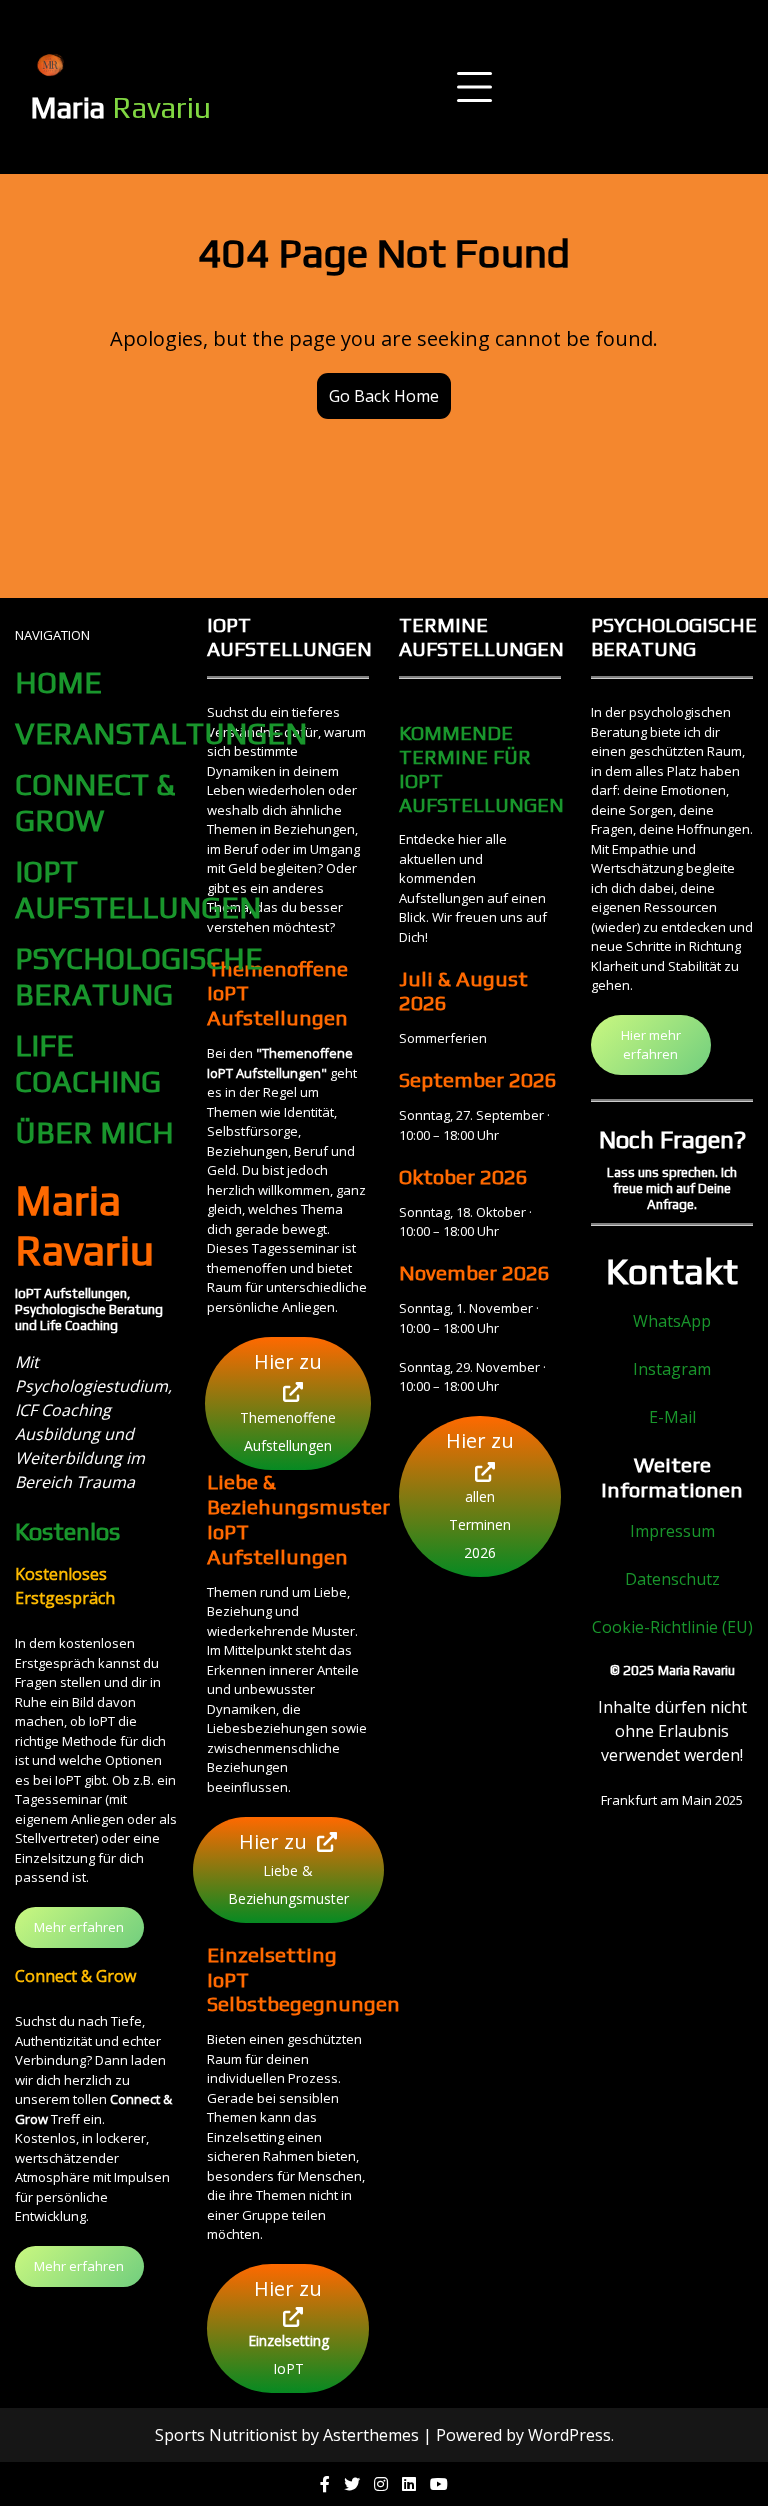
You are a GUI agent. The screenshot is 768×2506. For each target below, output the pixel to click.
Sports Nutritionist (226, 2435)
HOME (58, 682)
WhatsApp (672, 1321)
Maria (120, 107)
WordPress (569, 2435)
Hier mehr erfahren (651, 1045)
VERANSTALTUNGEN (161, 733)
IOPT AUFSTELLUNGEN (138, 889)
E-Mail (672, 1417)
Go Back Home (384, 396)
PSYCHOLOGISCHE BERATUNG (139, 976)
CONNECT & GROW (95, 802)
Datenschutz (672, 1579)
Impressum (672, 1531)
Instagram (672, 1369)
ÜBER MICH (94, 1132)
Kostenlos (67, 1531)
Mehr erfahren (79, 1927)
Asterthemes (371, 2435)
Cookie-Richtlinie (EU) (672, 1627)
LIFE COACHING (88, 1063)
